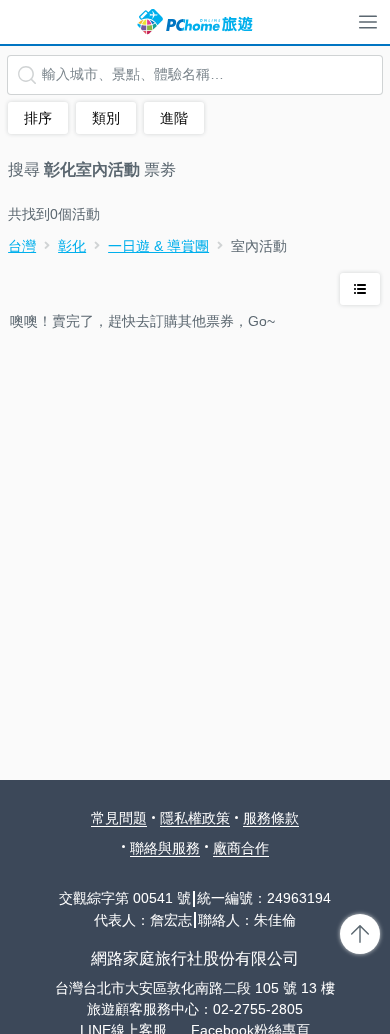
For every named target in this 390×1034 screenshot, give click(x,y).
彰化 (72, 246)
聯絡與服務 (165, 848)
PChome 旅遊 (195, 22)
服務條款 (271, 818)
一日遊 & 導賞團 (158, 246)
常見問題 (119, 818)
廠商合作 (241, 848)
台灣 (22, 246)
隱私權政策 (195, 818)
